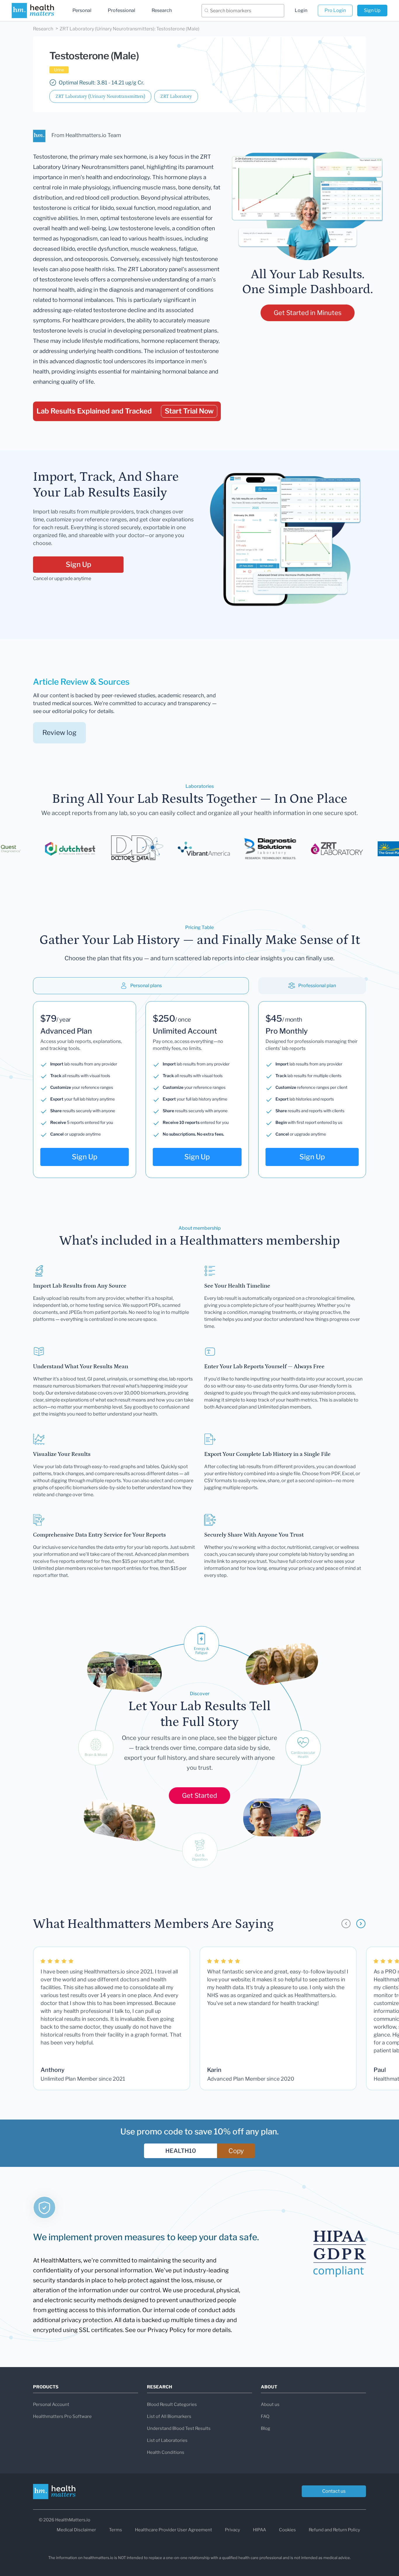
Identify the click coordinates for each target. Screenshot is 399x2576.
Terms (116, 2530)
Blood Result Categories (172, 2404)
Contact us (334, 2491)
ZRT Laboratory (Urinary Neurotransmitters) (100, 96)
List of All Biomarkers (169, 2416)
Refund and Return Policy (334, 2530)
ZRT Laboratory (176, 96)
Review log (59, 733)
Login (301, 10)
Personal (82, 10)
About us (270, 2404)
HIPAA (260, 2530)
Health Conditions (166, 2452)
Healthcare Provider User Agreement (174, 2530)
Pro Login (335, 10)
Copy (236, 2151)
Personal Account (51, 2404)
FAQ (265, 2416)
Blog (266, 2428)
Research (162, 10)
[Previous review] (346, 1924)
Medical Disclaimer (76, 2530)
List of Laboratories (167, 2440)
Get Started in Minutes (308, 313)
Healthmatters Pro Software (62, 2416)
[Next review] (361, 1924)
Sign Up (372, 10)
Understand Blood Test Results (179, 2428)
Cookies (287, 2530)
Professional (122, 10)
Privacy (233, 2530)
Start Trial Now (189, 411)
